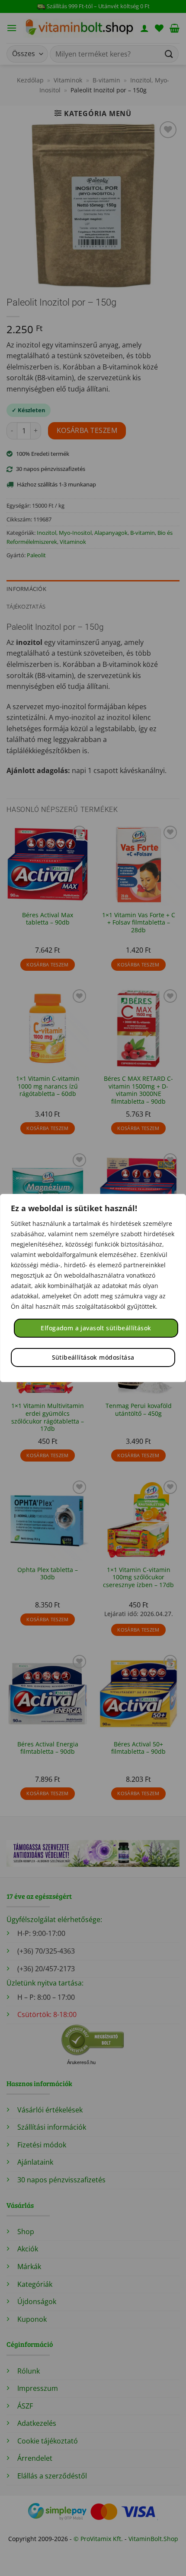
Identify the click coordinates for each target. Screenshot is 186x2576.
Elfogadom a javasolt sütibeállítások (96, 1328)
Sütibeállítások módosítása (93, 1357)
